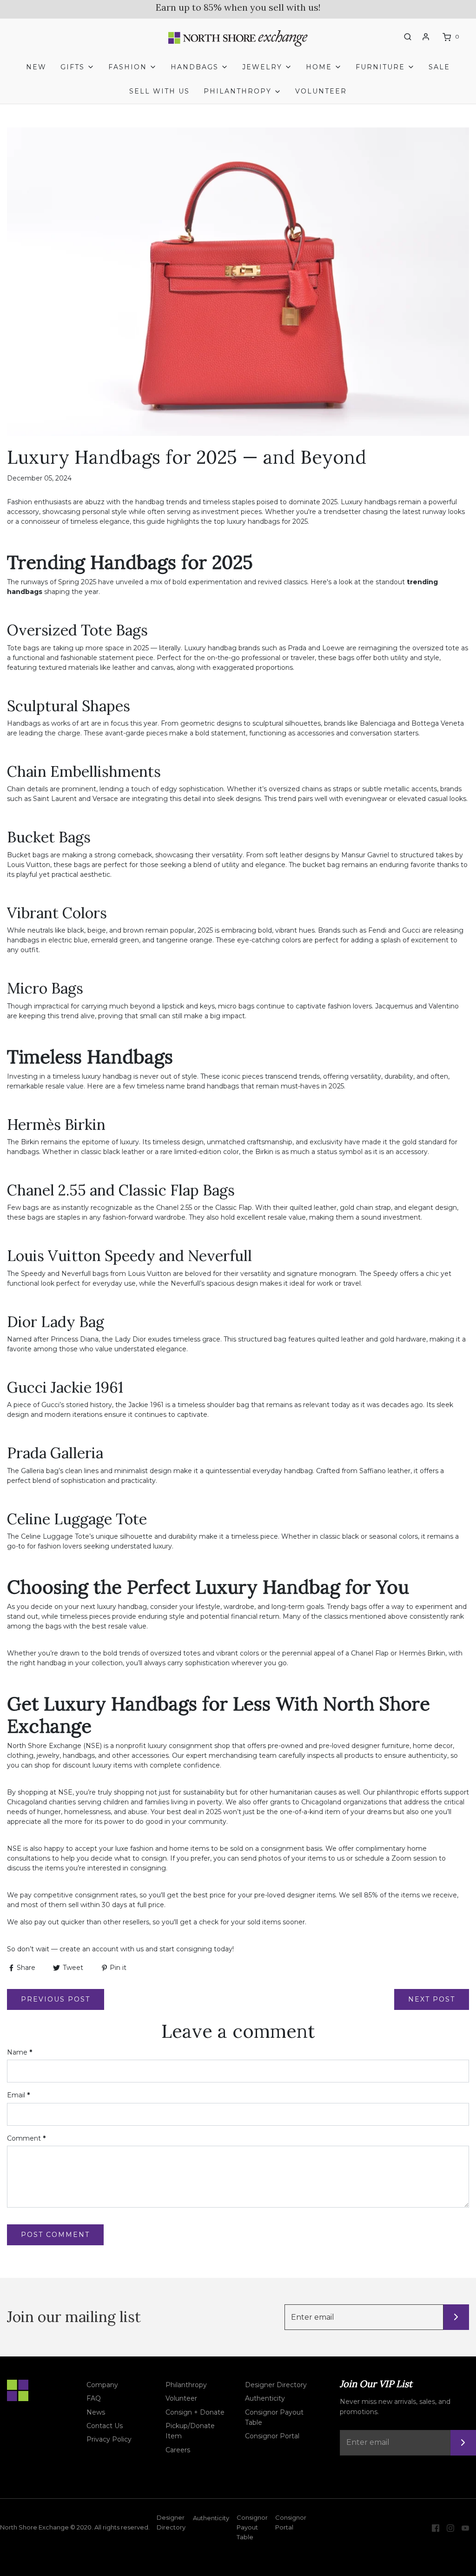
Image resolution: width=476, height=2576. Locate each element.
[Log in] (426, 37)
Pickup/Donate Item (190, 2431)
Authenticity (265, 2398)
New (36, 67)
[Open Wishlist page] (390, 37)
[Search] (408, 37)
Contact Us (105, 2426)
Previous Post (56, 1999)
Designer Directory (276, 2385)
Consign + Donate (195, 2412)
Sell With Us (159, 91)
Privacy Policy (109, 2439)
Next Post (432, 1999)
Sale (439, 67)
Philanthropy (186, 2385)
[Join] (456, 2317)
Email (18, 2095)
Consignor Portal (272, 2436)
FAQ (94, 2398)
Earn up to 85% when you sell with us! (238, 7)
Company (102, 2385)
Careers (178, 2450)
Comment (26, 2138)
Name (20, 2052)
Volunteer (321, 91)
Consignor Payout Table (274, 2417)
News (96, 2412)
